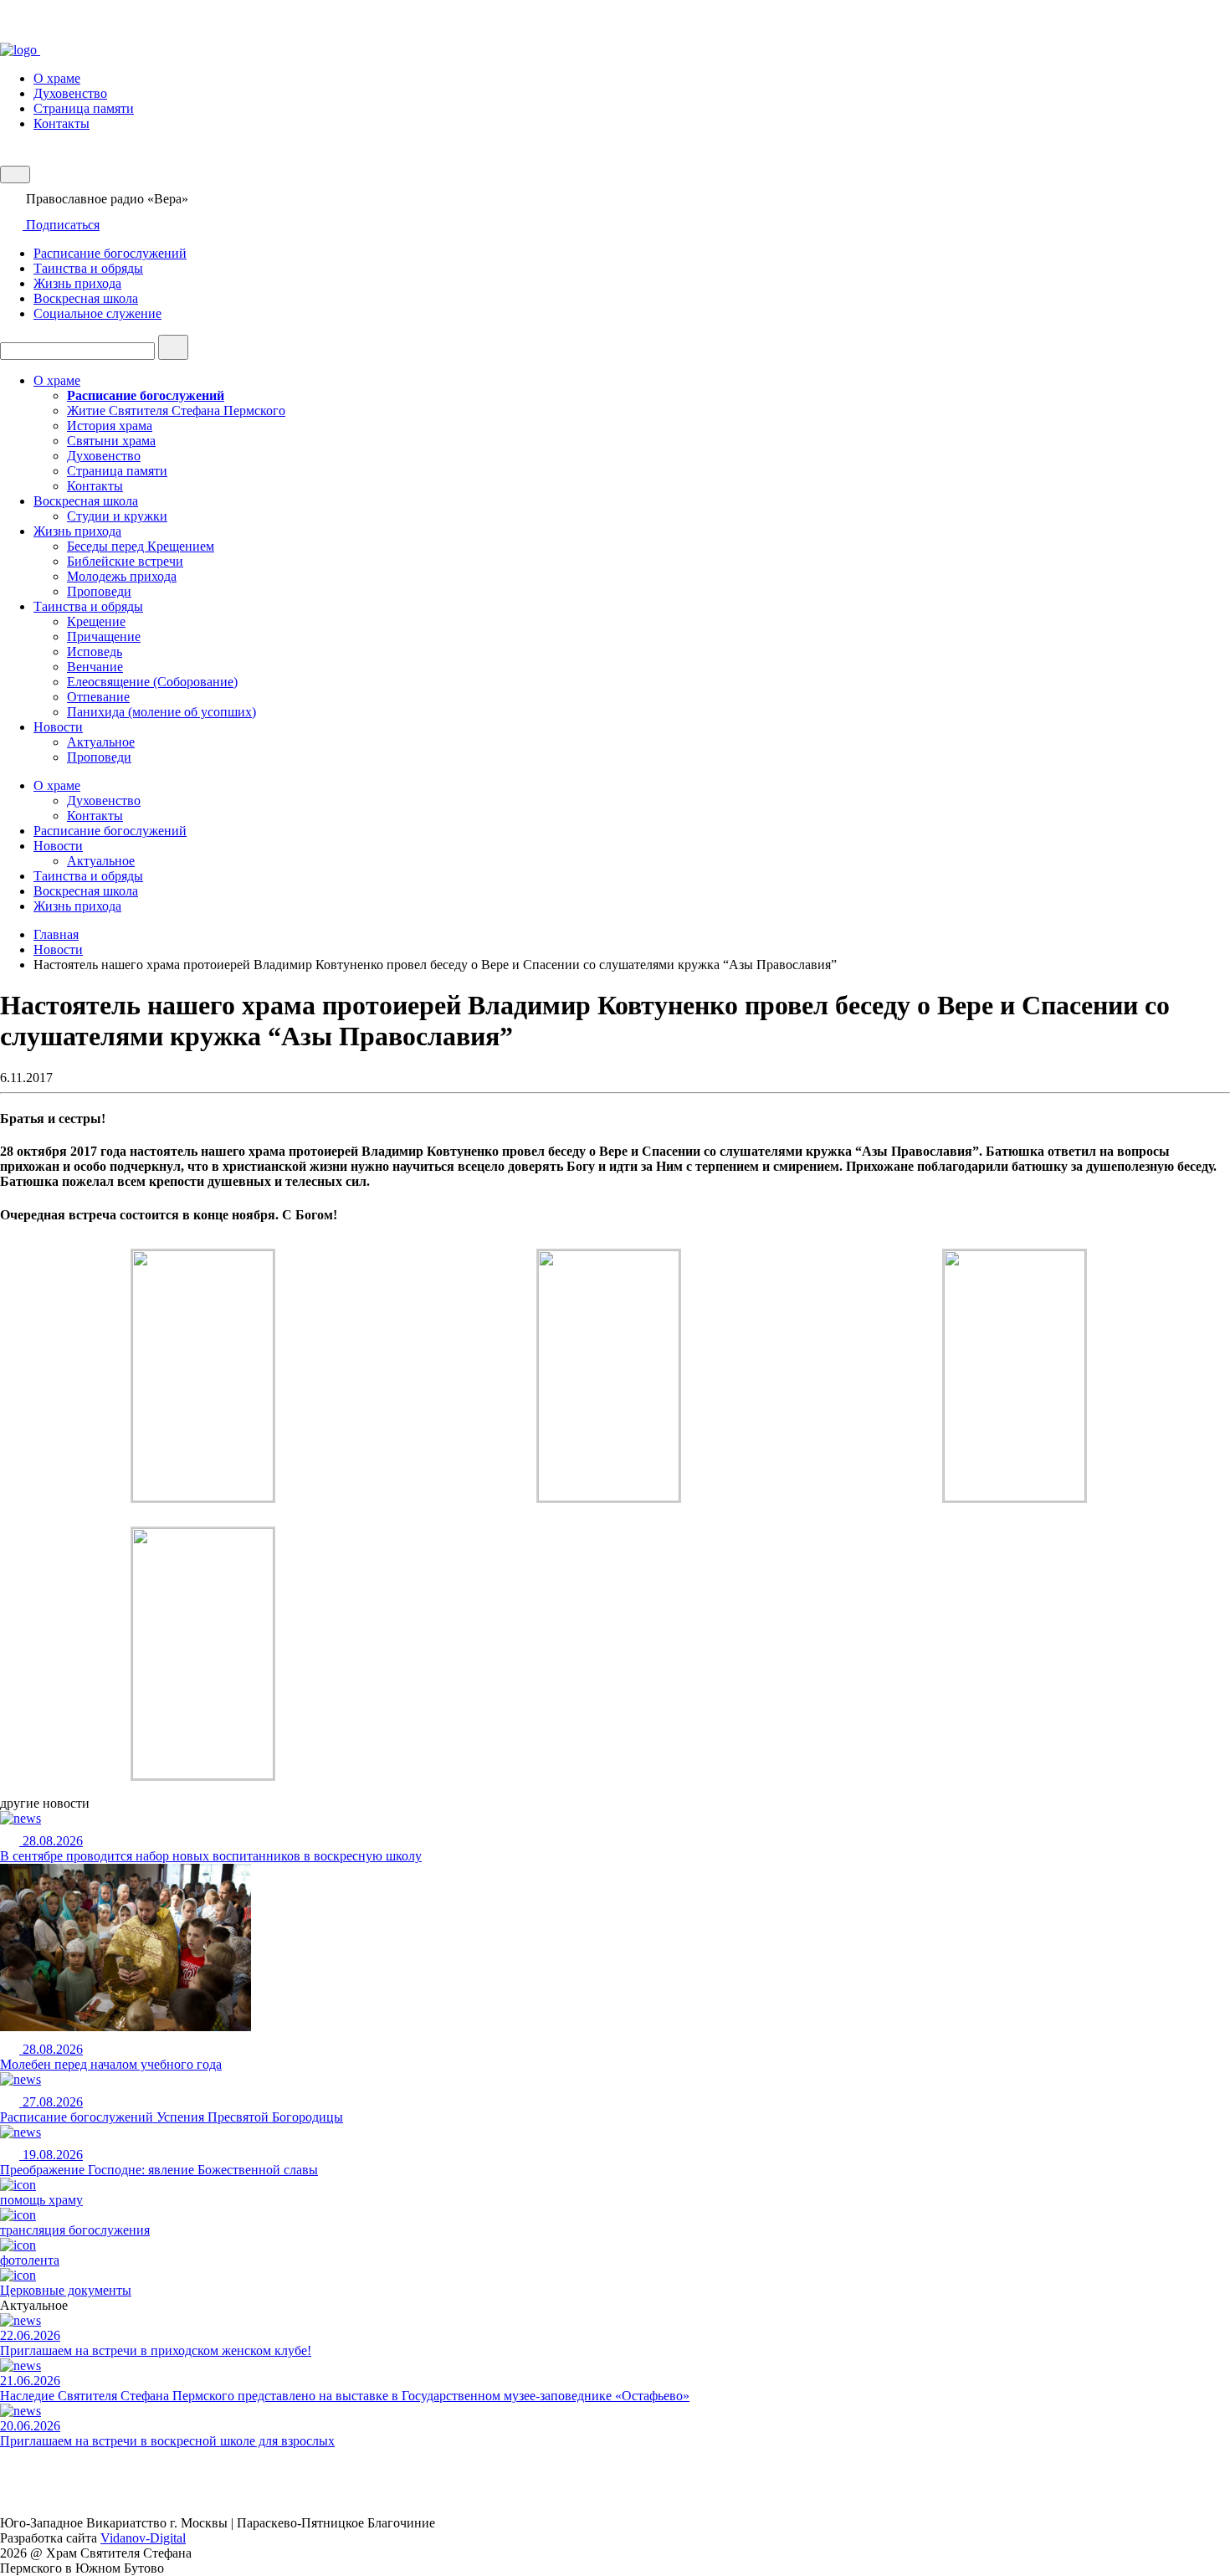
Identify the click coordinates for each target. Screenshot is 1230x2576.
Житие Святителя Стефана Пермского (176, 411)
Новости (58, 727)
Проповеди (99, 591)
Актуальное (101, 742)
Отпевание (98, 697)
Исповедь (95, 652)
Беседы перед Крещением (141, 546)
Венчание (95, 667)
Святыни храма (111, 441)
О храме (57, 78)
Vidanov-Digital (143, 2538)
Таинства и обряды (88, 268)
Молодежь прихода (122, 576)
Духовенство (70, 93)
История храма (110, 426)
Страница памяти (84, 108)
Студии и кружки (117, 516)
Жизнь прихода (77, 283)
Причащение (104, 636)
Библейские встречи (125, 561)
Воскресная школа (86, 298)
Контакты (61, 123)
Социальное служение (97, 313)
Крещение (96, 621)
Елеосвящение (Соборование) (152, 682)
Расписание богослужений (110, 253)
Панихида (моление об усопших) (161, 712)
